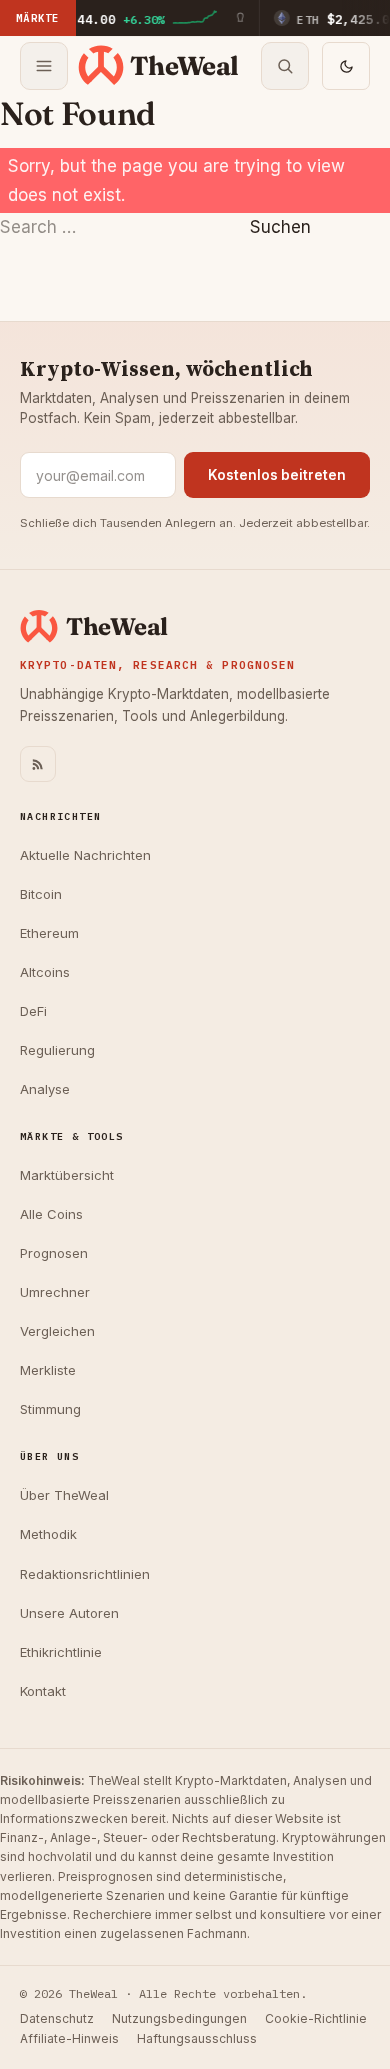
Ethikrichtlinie (61, 1652)
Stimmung (50, 1409)
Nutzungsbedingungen (179, 2019)
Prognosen (54, 1253)
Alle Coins (51, 1214)
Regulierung (57, 1050)
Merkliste (48, 1370)
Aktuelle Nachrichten (85, 855)
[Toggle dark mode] (346, 66)
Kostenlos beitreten (277, 475)
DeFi (33, 1011)
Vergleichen (57, 1331)
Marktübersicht (67, 1175)
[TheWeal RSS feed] (38, 764)
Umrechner (55, 1292)
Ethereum (49, 933)
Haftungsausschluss (197, 2039)
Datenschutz (57, 2019)
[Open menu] (44, 66)
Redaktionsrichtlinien (85, 1574)
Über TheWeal (64, 1495)
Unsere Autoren (69, 1613)
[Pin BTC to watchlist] (240, 18)
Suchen (280, 227)
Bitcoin (41, 894)
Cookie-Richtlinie (316, 2019)
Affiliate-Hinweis (69, 2039)
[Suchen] (285, 66)
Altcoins (45, 972)
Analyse (45, 1089)
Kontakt (43, 1691)
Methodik (48, 1534)
